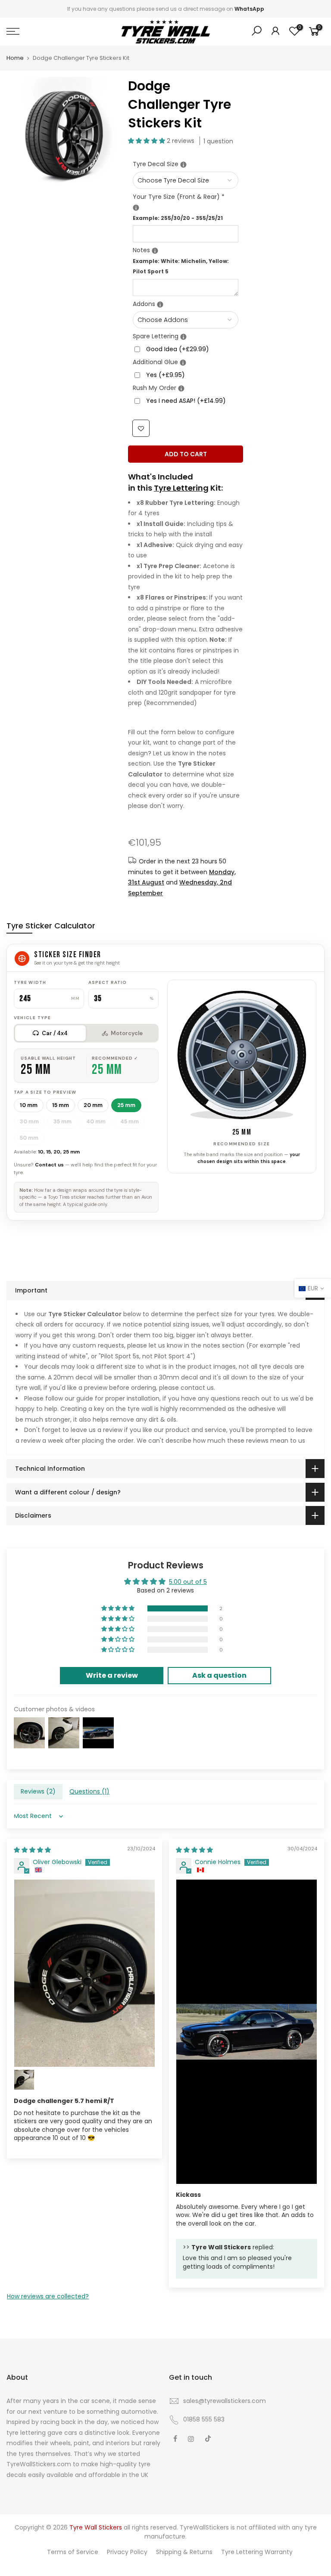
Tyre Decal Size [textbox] (186, 164)
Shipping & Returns (184, 2552)
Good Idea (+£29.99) (178, 349)
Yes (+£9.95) (165, 375)
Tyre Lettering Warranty (257, 2552)
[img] (32, 1850)
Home (15, 58)
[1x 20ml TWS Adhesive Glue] (183, 363)
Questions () (89, 1791)
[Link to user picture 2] (24, 2080)
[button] (147, 141)
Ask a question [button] (219, 1675)
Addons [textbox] (186, 303)
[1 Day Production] (181, 388)
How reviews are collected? (48, 2296)
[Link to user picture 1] (84, 1973)
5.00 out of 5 (188, 1582)
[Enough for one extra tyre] (183, 337)
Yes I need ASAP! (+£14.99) (186, 401)
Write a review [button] (112, 1675)
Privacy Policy (127, 2552)
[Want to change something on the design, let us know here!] (155, 251)
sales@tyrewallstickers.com (225, 2401)
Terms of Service (73, 2552)
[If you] (183, 165)
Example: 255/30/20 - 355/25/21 (178, 218)
